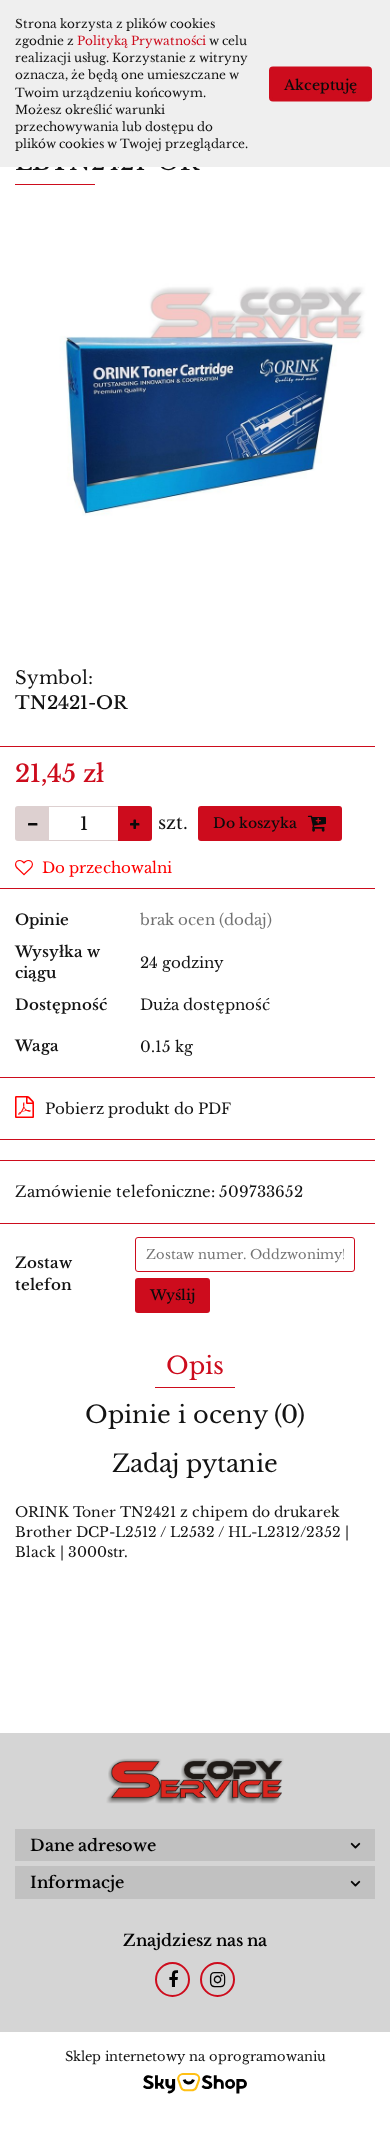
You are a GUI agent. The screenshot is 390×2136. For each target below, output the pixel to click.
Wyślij (172, 1295)
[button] (195, 1845)
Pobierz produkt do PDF (138, 1108)
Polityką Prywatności (141, 40)
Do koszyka (257, 823)
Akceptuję (320, 84)
